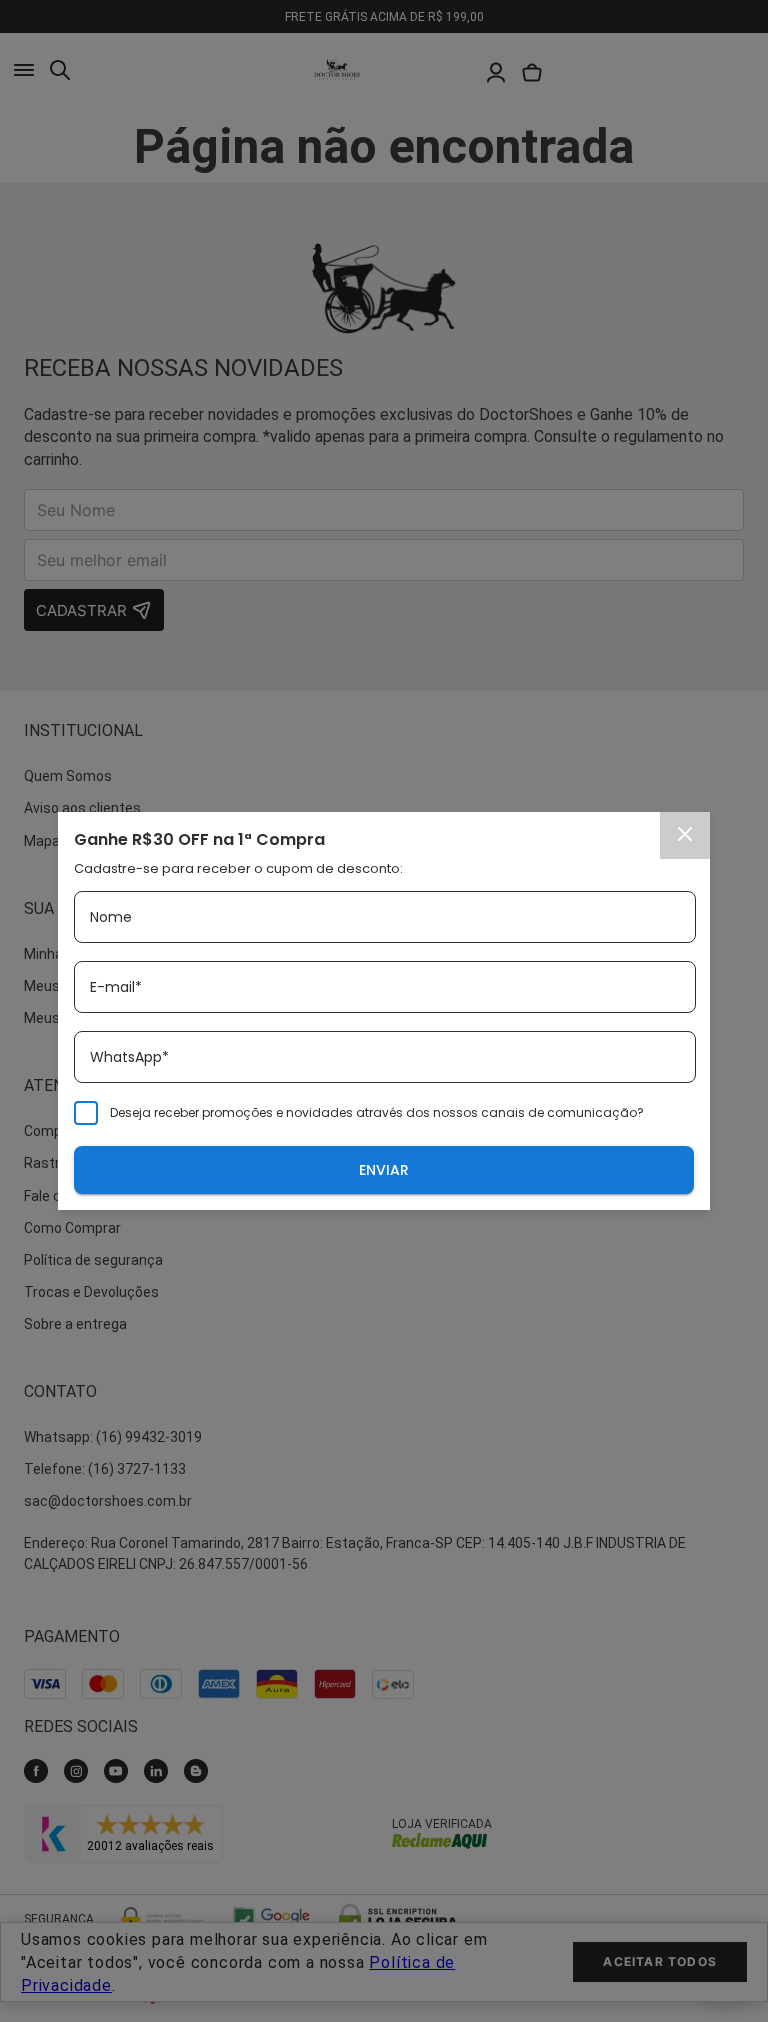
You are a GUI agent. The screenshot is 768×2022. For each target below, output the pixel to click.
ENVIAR (384, 1170)
